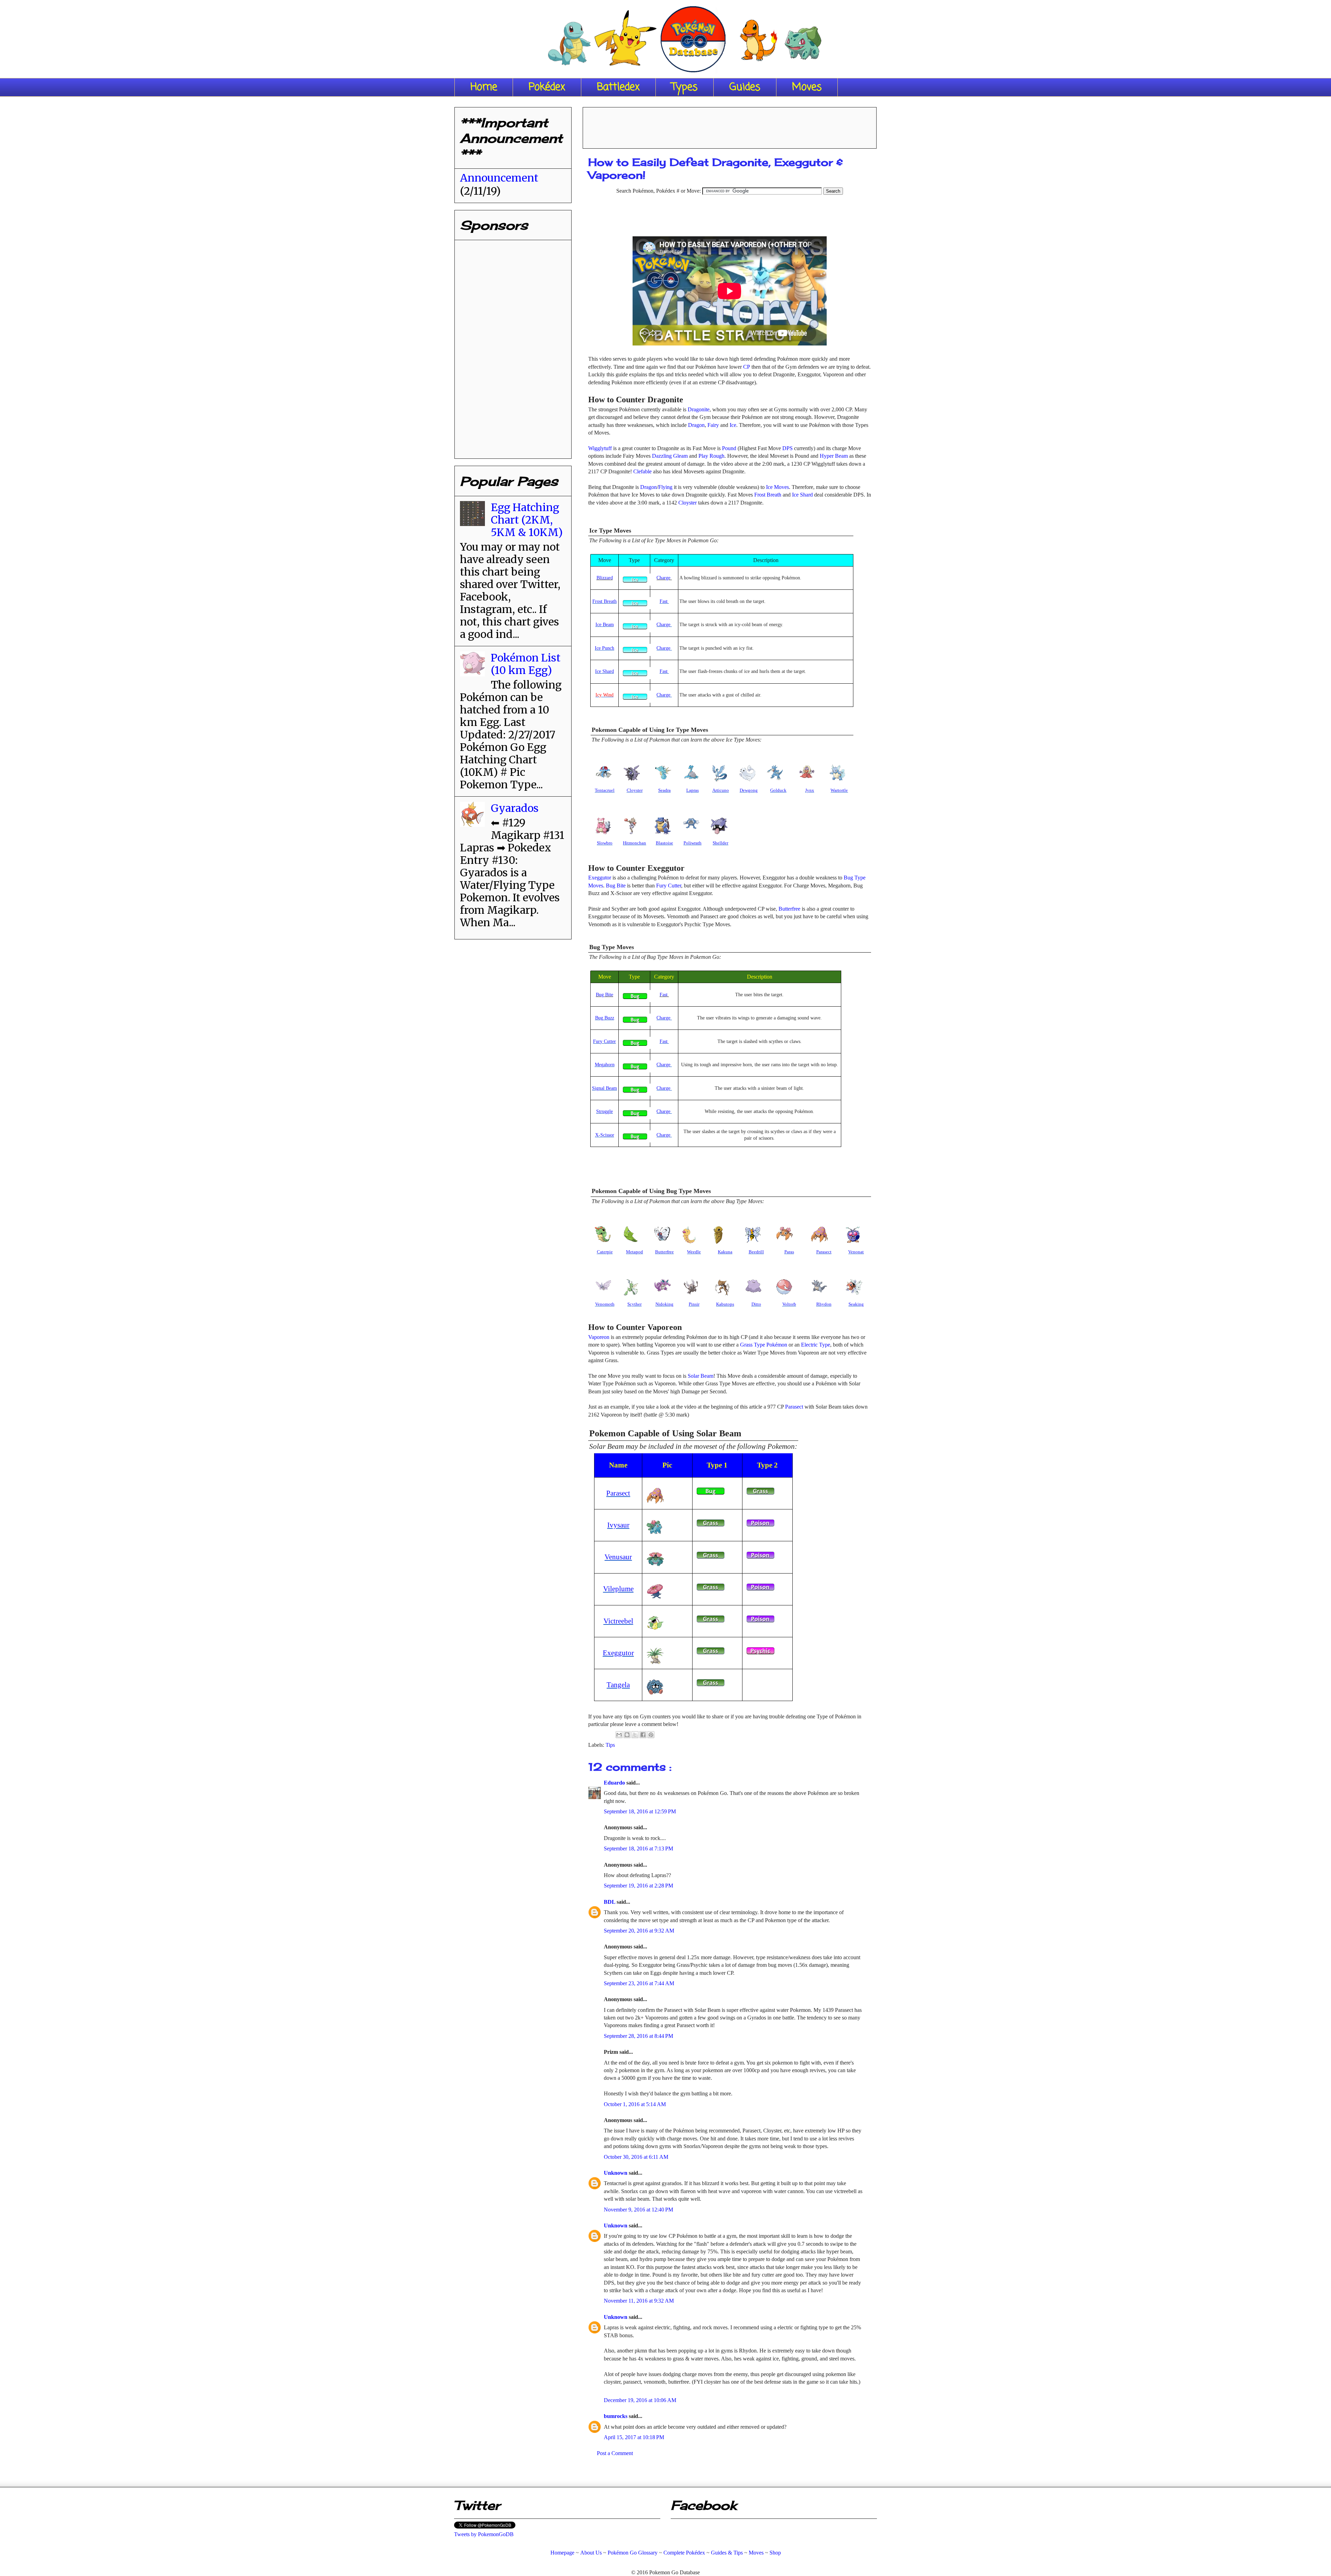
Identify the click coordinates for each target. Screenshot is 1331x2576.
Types (685, 87)
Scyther (634, 1304)
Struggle (604, 1111)
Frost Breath (768, 495)
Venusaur (618, 1557)
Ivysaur (618, 1525)
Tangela (618, 1685)
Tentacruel (605, 790)
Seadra (664, 790)
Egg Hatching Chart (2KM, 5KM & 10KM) (527, 520)
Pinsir (694, 1304)
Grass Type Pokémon (764, 1345)
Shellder (720, 843)
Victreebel (618, 1621)
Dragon (696, 425)
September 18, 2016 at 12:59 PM (640, 1811)
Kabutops (725, 1304)
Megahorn (605, 1065)
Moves (807, 87)
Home (484, 87)
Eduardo (615, 1783)
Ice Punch (604, 648)
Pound (729, 448)
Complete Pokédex (684, 2553)
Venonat (856, 1252)
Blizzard (605, 578)
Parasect (824, 1252)
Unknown (616, 2173)
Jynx (810, 790)
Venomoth (605, 1304)
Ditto (756, 1304)
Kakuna (725, 1252)
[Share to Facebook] (643, 1735)
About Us (591, 2553)
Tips (610, 1745)
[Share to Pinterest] (651, 1735)
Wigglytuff (600, 448)
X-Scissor (605, 1135)
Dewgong (749, 790)
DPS (788, 448)
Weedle (694, 1252)
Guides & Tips (727, 2553)
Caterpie (605, 1252)
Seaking (856, 1304)
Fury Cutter (669, 886)
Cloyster (688, 503)
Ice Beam (605, 625)
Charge (664, 578)
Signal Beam (604, 1088)
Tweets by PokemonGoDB (484, 2534)
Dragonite (699, 409)
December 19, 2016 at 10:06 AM (640, 2400)
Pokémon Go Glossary (633, 2553)
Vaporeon (599, 1337)
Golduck (778, 790)
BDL (610, 1902)
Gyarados (515, 808)
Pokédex (547, 87)
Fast (664, 601)
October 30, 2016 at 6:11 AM (636, 2157)
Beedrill (756, 1252)
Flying (665, 487)
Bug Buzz (605, 1018)
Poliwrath (693, 843)
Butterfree (789, 909)
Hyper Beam (834, 456)
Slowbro (605, 843)
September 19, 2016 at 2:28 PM (638, 1886)
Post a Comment (615, 2453)
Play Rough (711, 456)
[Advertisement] (730, 125)
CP (747, 367)
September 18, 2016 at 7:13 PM (638, 1848)
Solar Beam (701, 1376)
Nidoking (664, 1304)
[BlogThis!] (627, 1735)
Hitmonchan (634, 843)
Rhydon (824, 1304)
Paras (789, 1252)
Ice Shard (802, 495)
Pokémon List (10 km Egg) (526, 664)
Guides (745, 87)
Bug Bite (616, 886)
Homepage (562, 2553)
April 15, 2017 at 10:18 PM (634, 2437)
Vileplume (618, 1589)
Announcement (499, 178)
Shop (775, 2553)
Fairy (713, 425)
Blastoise (664, 843)
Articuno (721, 790)
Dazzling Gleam (670, 456)
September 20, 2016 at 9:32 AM (639, 1931)
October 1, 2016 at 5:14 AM (635, 2104)
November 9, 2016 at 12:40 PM (638, 2210)
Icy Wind (604, 695)
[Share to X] (635, 1735)
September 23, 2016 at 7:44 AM (639, 1983)
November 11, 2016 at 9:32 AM (639, 2301)
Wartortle (839, 790)
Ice (733, 425)
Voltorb (789, 1304)
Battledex (618, 87)
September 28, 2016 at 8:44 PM (638, 2036)
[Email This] (619, 1735)
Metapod (634, 1252)
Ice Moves (777, 487)
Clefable (642, 471)
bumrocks (616, 2416)
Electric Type (816, 1345)
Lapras (693, 790)
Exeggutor (600, 878)
